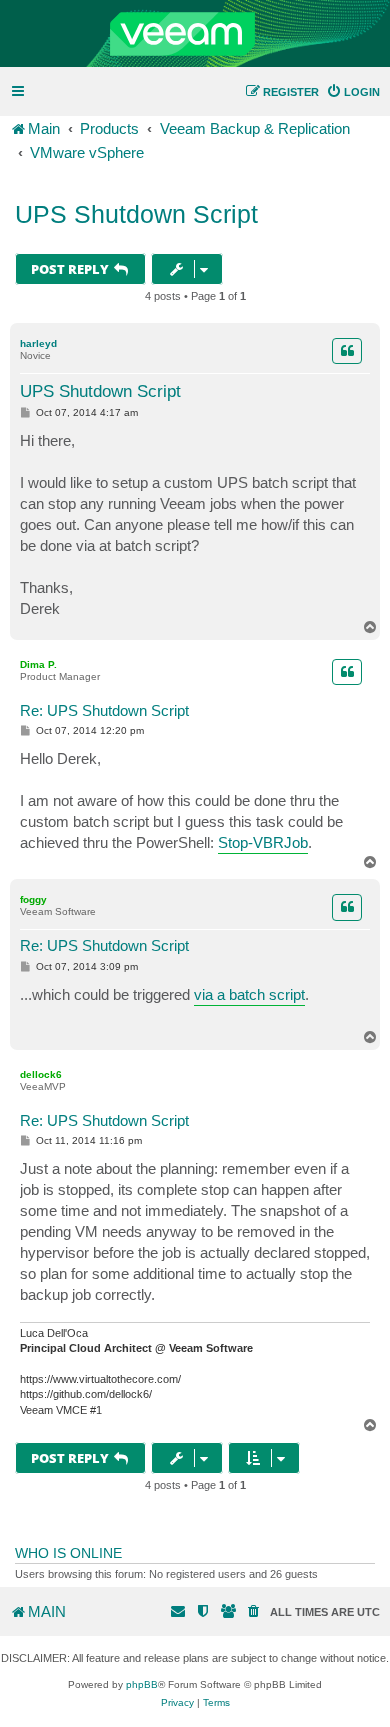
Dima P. (38, 664)
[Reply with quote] (347, 351)
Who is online (68, 1553)
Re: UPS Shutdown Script (104, 710)
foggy (33, 899)
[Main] (195, 34)
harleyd (38, 343)
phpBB (142, 1684)
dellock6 (41, 1074)
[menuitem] (353, 92)
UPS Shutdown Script (136, 214)
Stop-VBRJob (263, 842)
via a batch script (249, 994)
